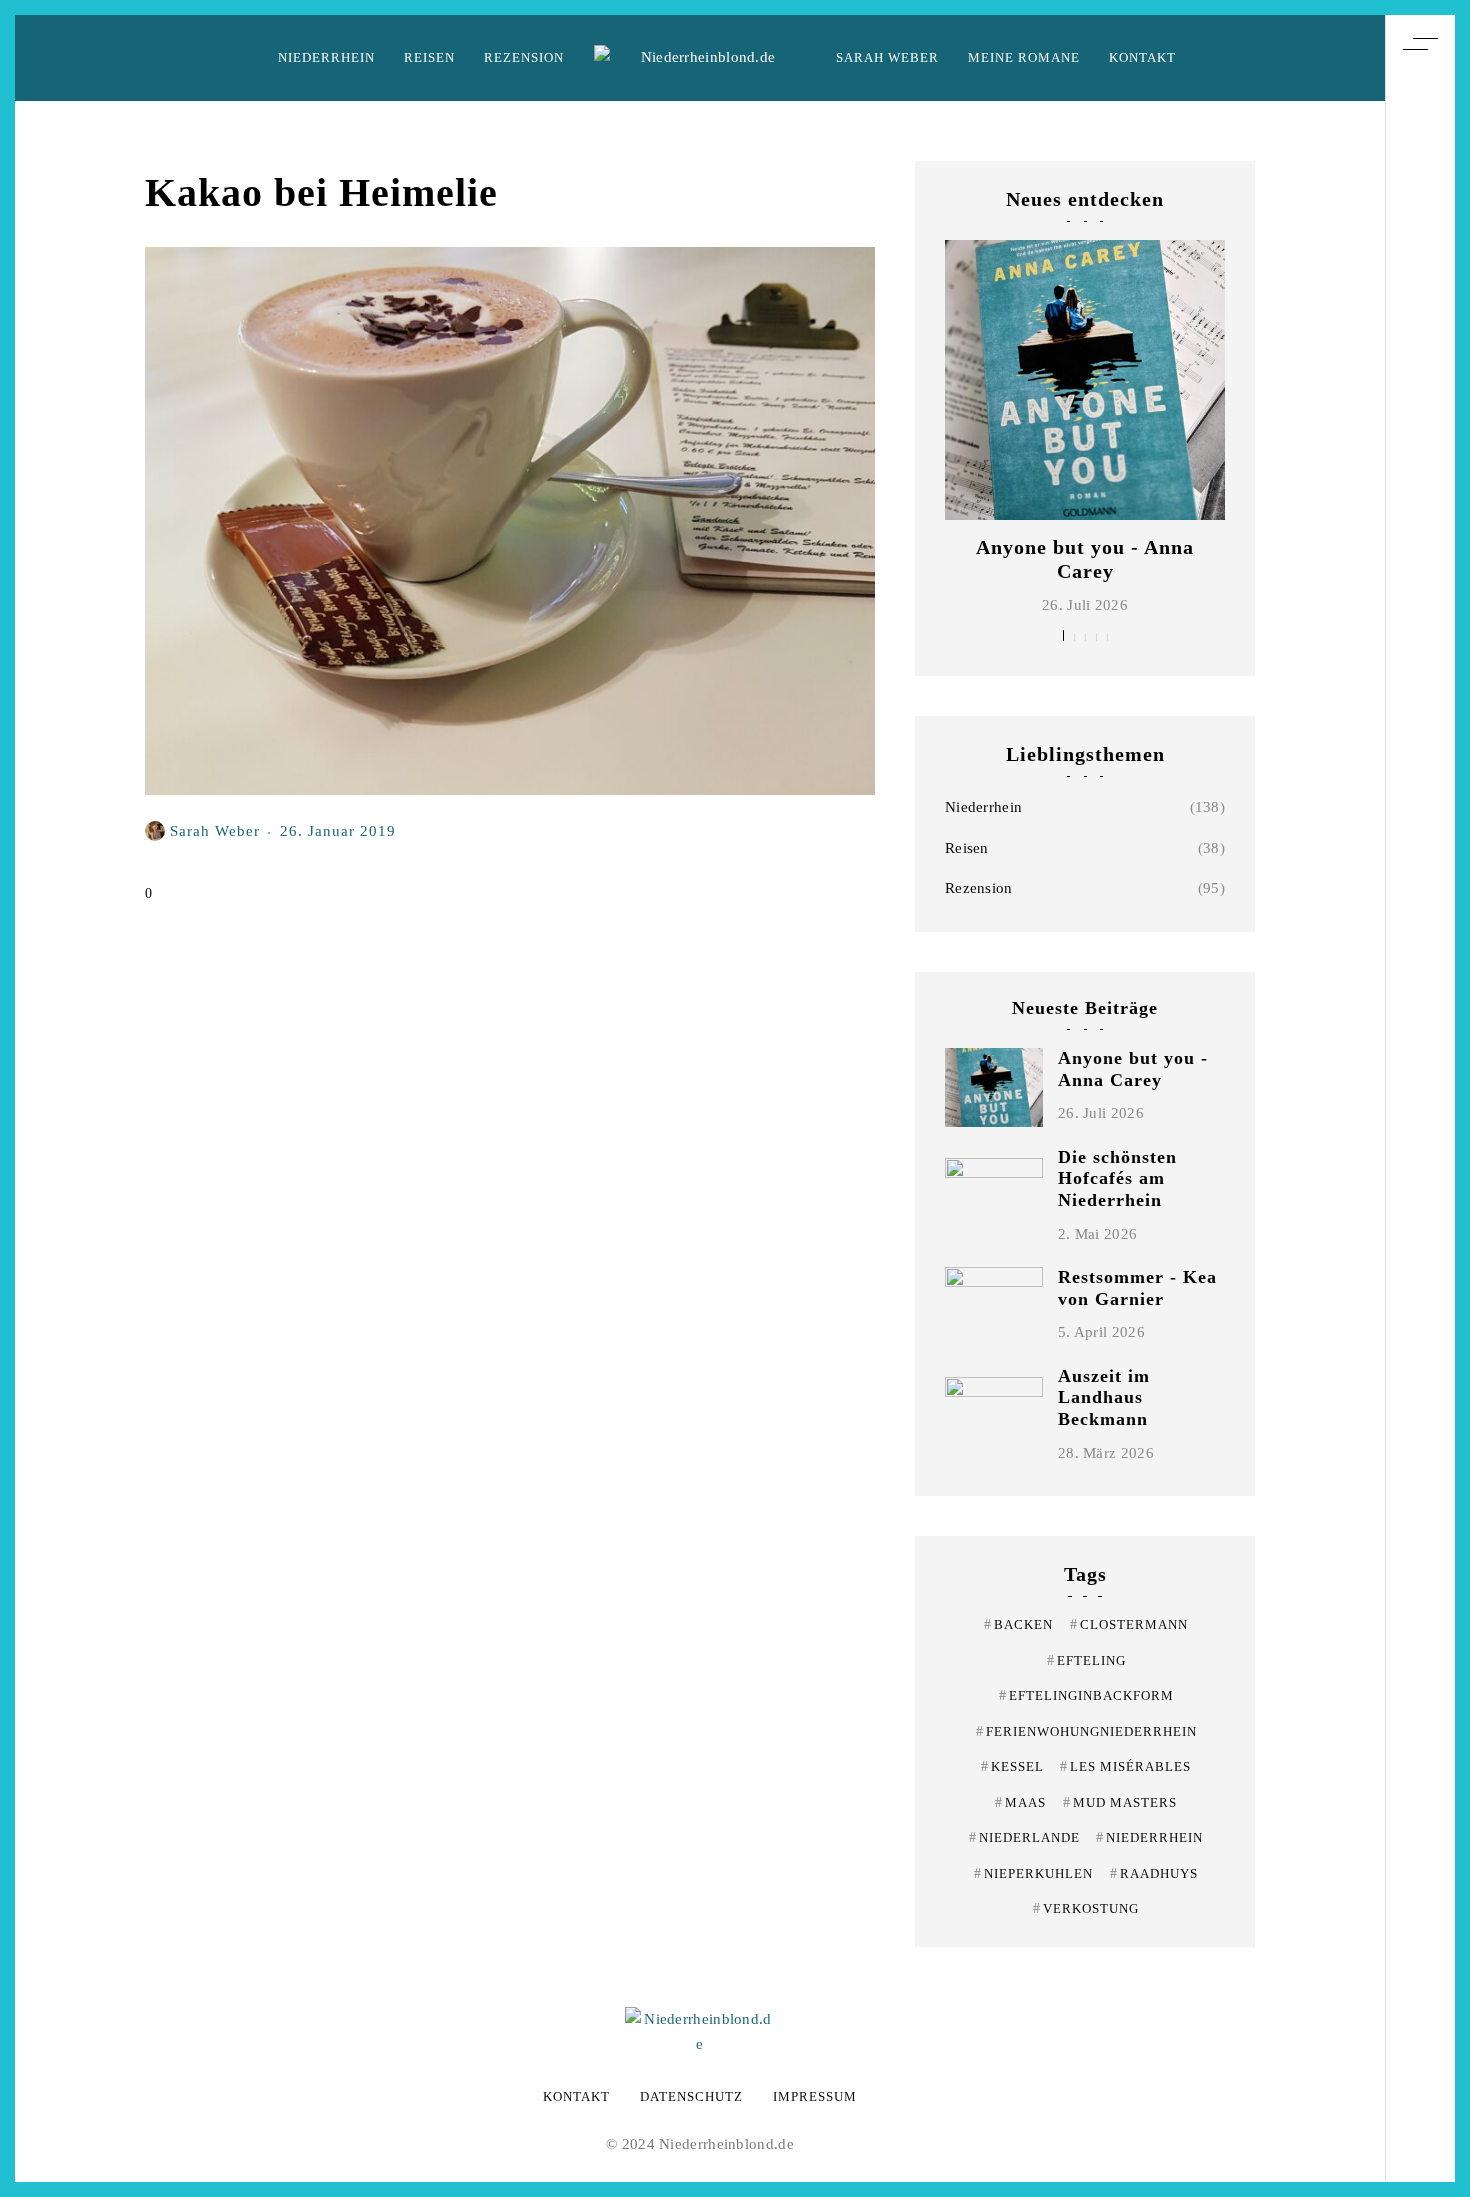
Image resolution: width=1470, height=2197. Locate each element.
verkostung (1086, 1908)
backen (1018, 1624)
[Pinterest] (1420, 1050)
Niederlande (1024, 1837)
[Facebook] (1420, 1124)
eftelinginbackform (1086, 1695)
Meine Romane (1024, 57)
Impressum (815, 2096)
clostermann (1129, 1624)
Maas (1020, 1802)
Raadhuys (1154, 1873)
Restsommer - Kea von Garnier (1137, 1288)
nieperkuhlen (1033, 1873)
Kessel (1012, 1766)
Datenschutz (691, 2096)
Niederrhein (326, 57)
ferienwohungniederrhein (1086, 1731)
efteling (1086, 1660)
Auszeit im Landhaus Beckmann (1104, 1397)
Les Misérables (1125, 1766)
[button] (1063, 635)
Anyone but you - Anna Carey (1133, 1069)
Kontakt (1142, 57)
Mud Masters (1120, 1802)
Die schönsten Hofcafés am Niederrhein (1117, 1178)
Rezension (524, 57)
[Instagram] (1420, 1087)
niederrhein (1149, 1837)
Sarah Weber (887, 57)
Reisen (429, 57)
